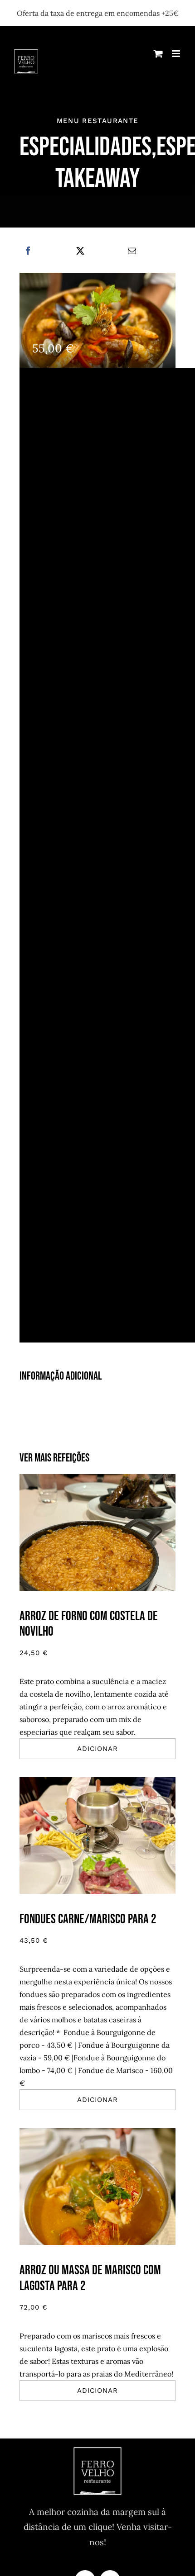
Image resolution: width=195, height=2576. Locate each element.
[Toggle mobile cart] (158, 54)
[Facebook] (28, 251)
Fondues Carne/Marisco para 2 (88, 1919)
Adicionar (97, 1749)
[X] (80, 251)
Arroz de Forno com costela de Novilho (89, 1624)
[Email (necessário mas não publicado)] (132, 251)
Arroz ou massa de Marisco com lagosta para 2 (90, 2278)
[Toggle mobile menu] (177, 54)
